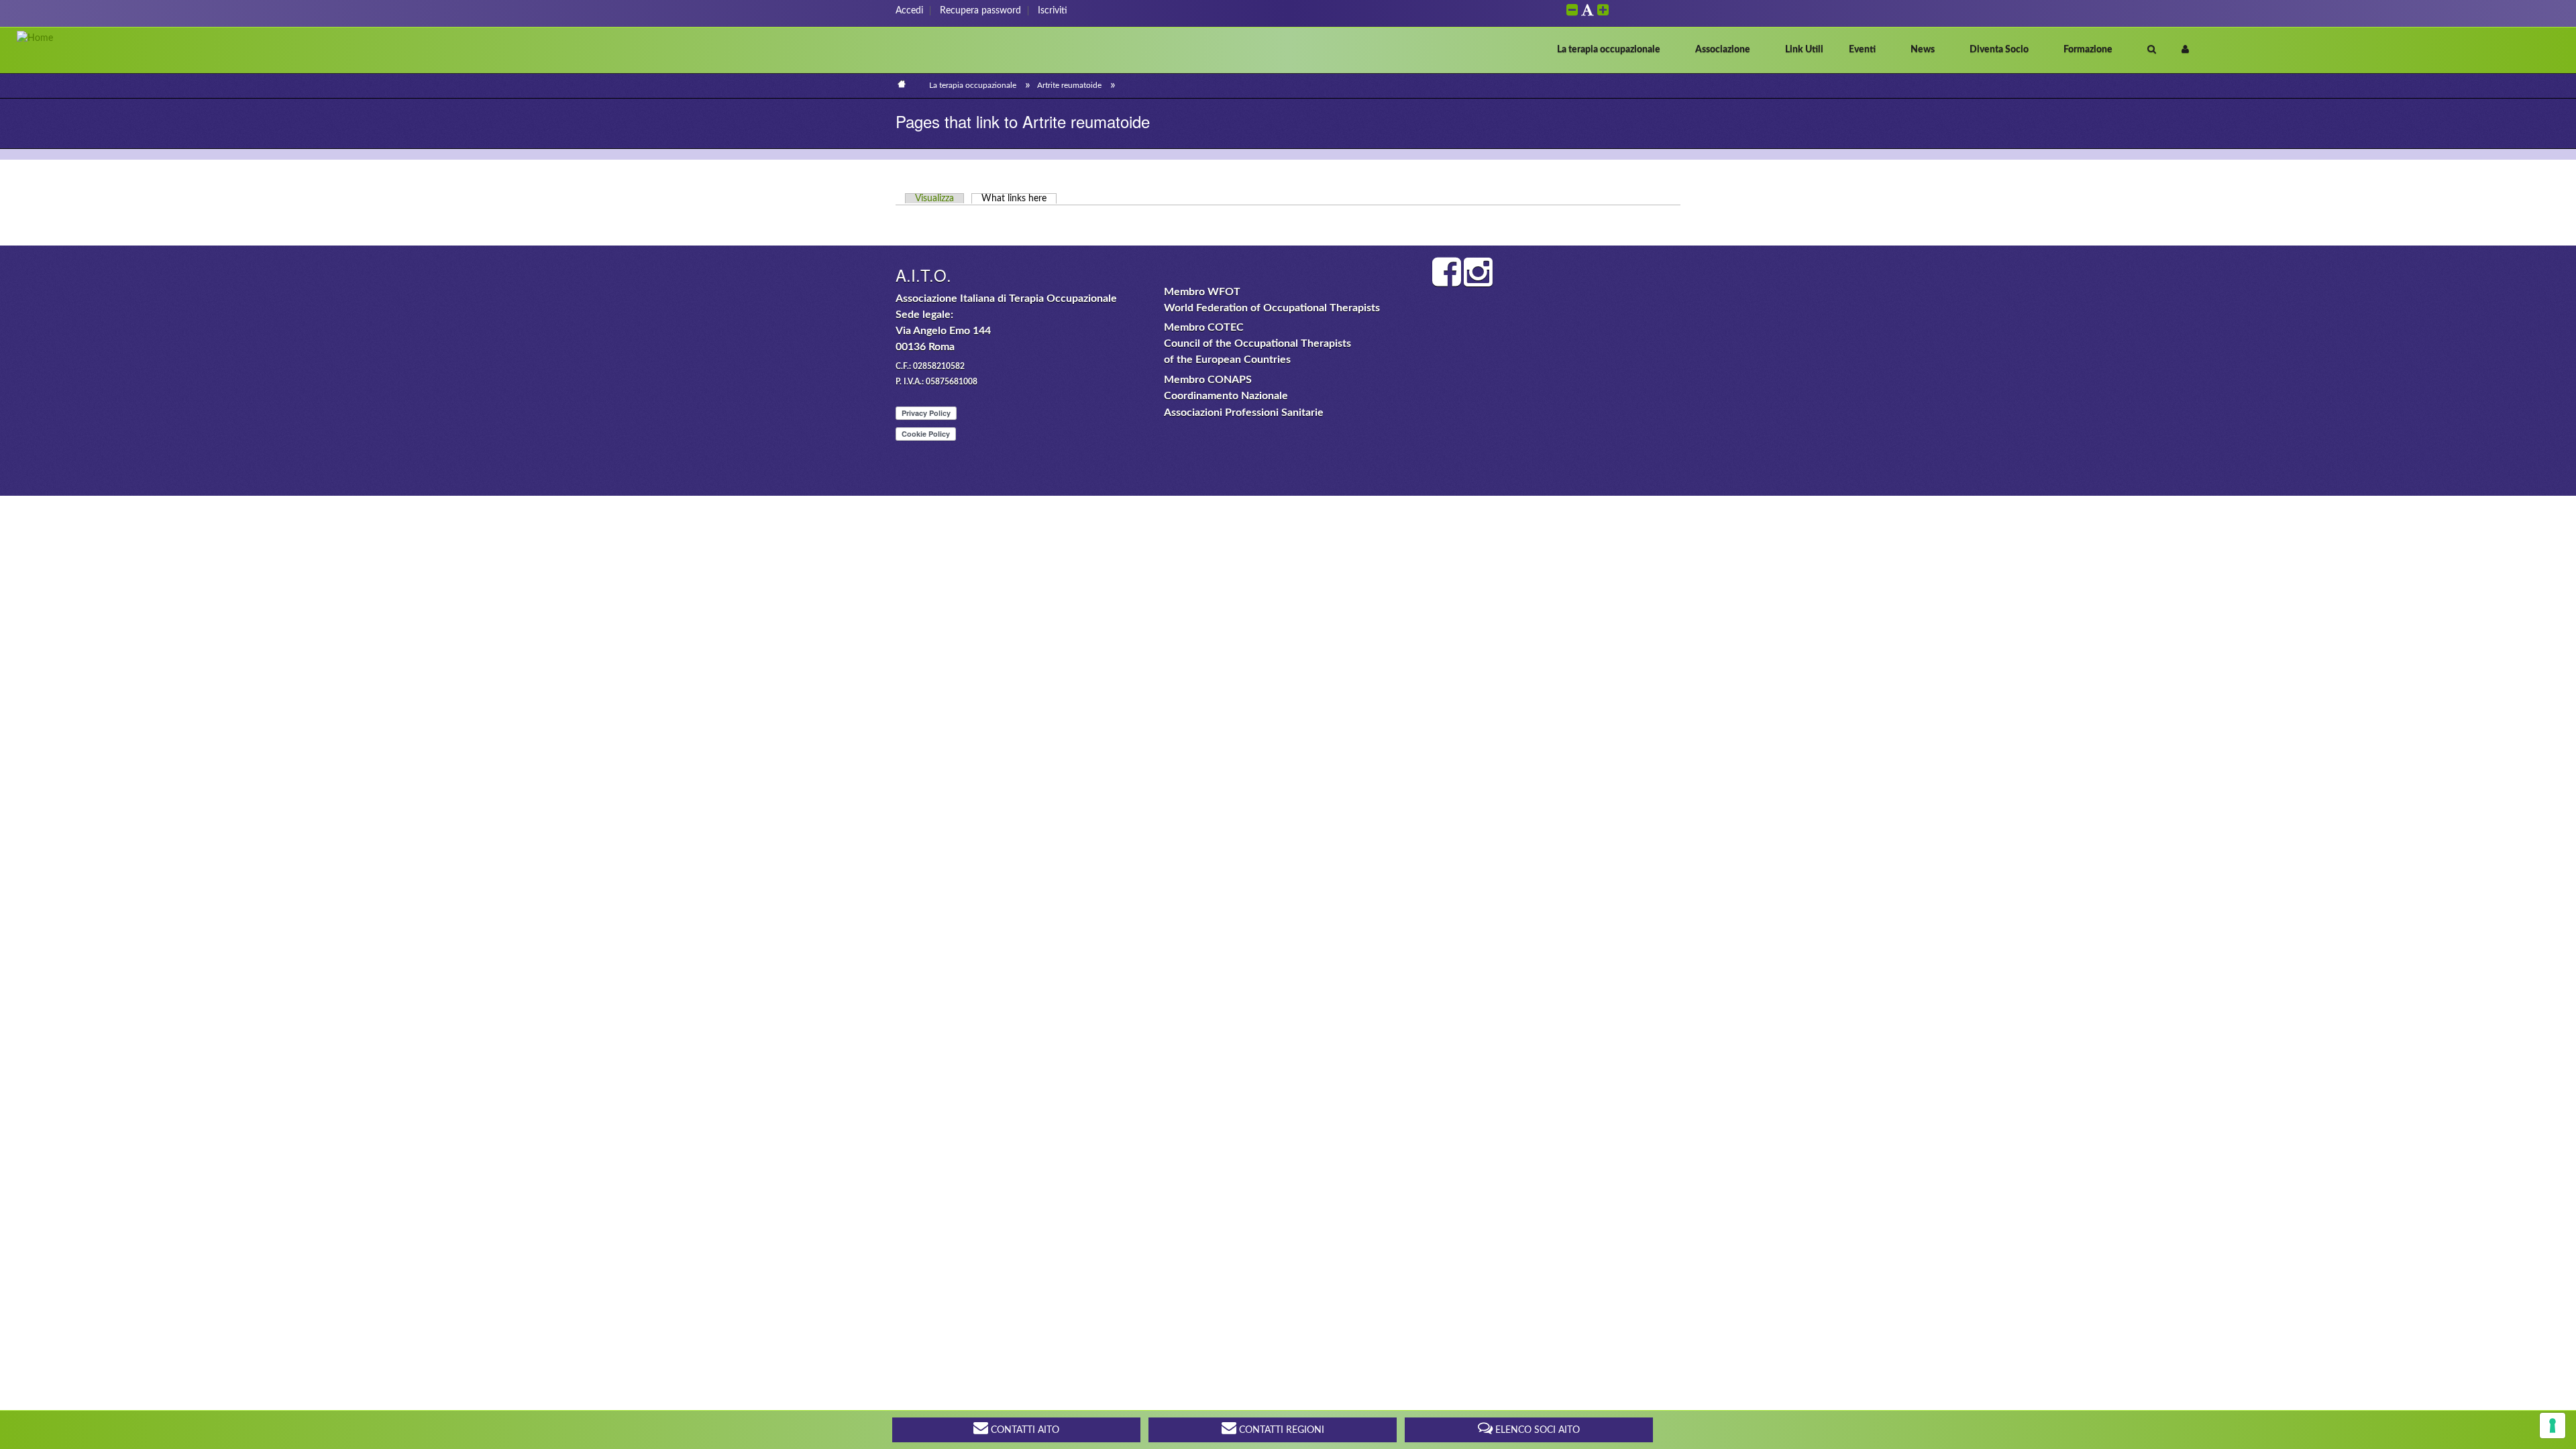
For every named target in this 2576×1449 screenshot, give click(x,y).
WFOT (1224, 292)
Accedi (909, 11)
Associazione (1723, 50)
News (1923, 50)
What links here (1019, 199)
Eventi (1862, 50)
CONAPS (1230, 380)
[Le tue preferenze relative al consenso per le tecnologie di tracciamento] (2553, 1426)
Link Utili (1804, 50)
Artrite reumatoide (1069, 85)
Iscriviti (1053, 11)
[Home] (35, 38)
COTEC (1226, 327)
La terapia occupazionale (1609, 50)
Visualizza (934, 199)
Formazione (2088, 50)
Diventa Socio (1999, 50)
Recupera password (980, 11)
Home (901, 84)
